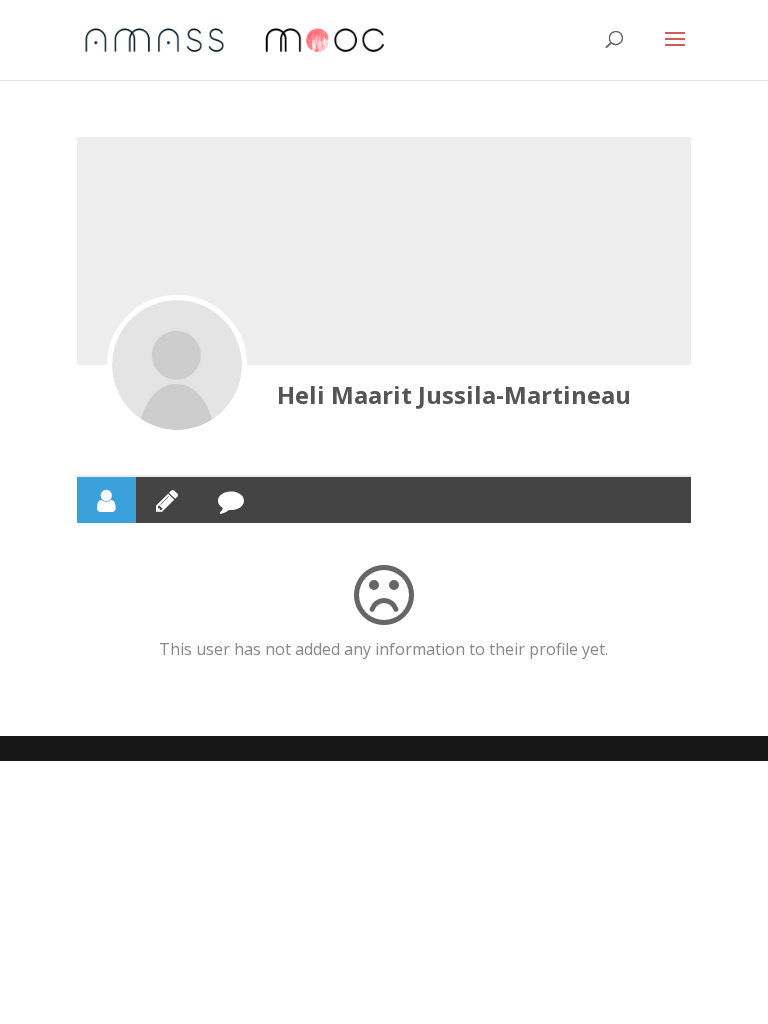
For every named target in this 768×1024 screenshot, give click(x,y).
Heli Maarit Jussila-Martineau (454, 394)
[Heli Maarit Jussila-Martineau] (177, 365)
